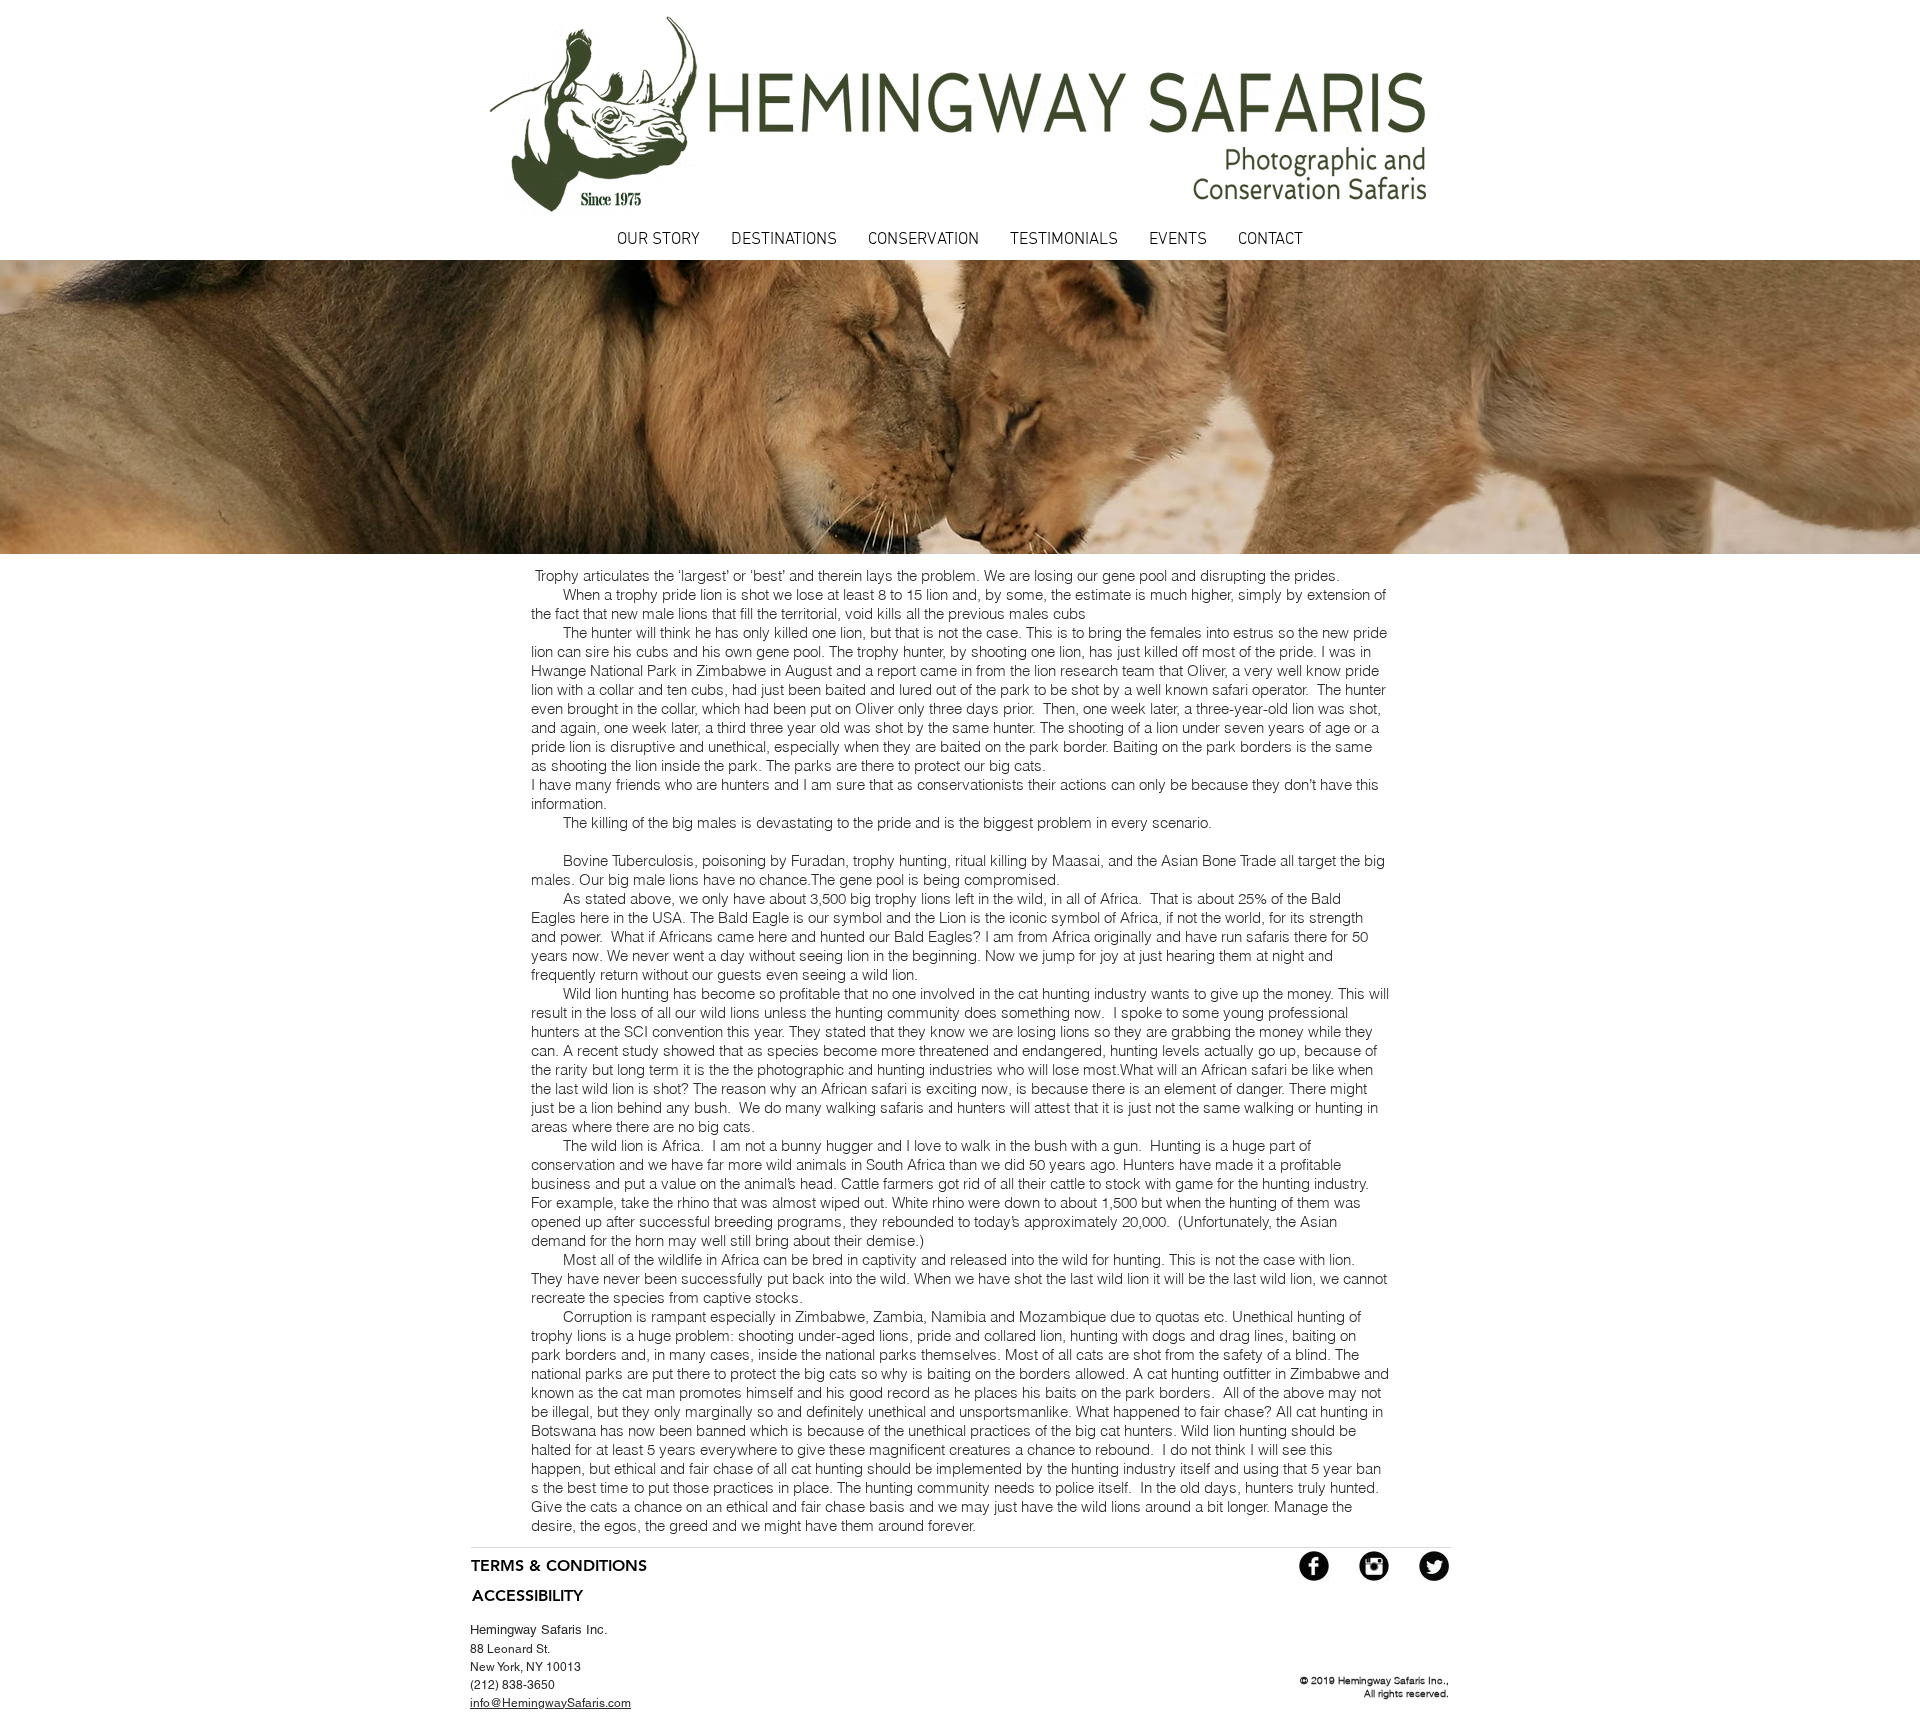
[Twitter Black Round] (1434, 1566)
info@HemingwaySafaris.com (550, 1703)
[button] (783, 240)
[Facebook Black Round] (1314, 1566)
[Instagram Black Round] (1374, 1566)
